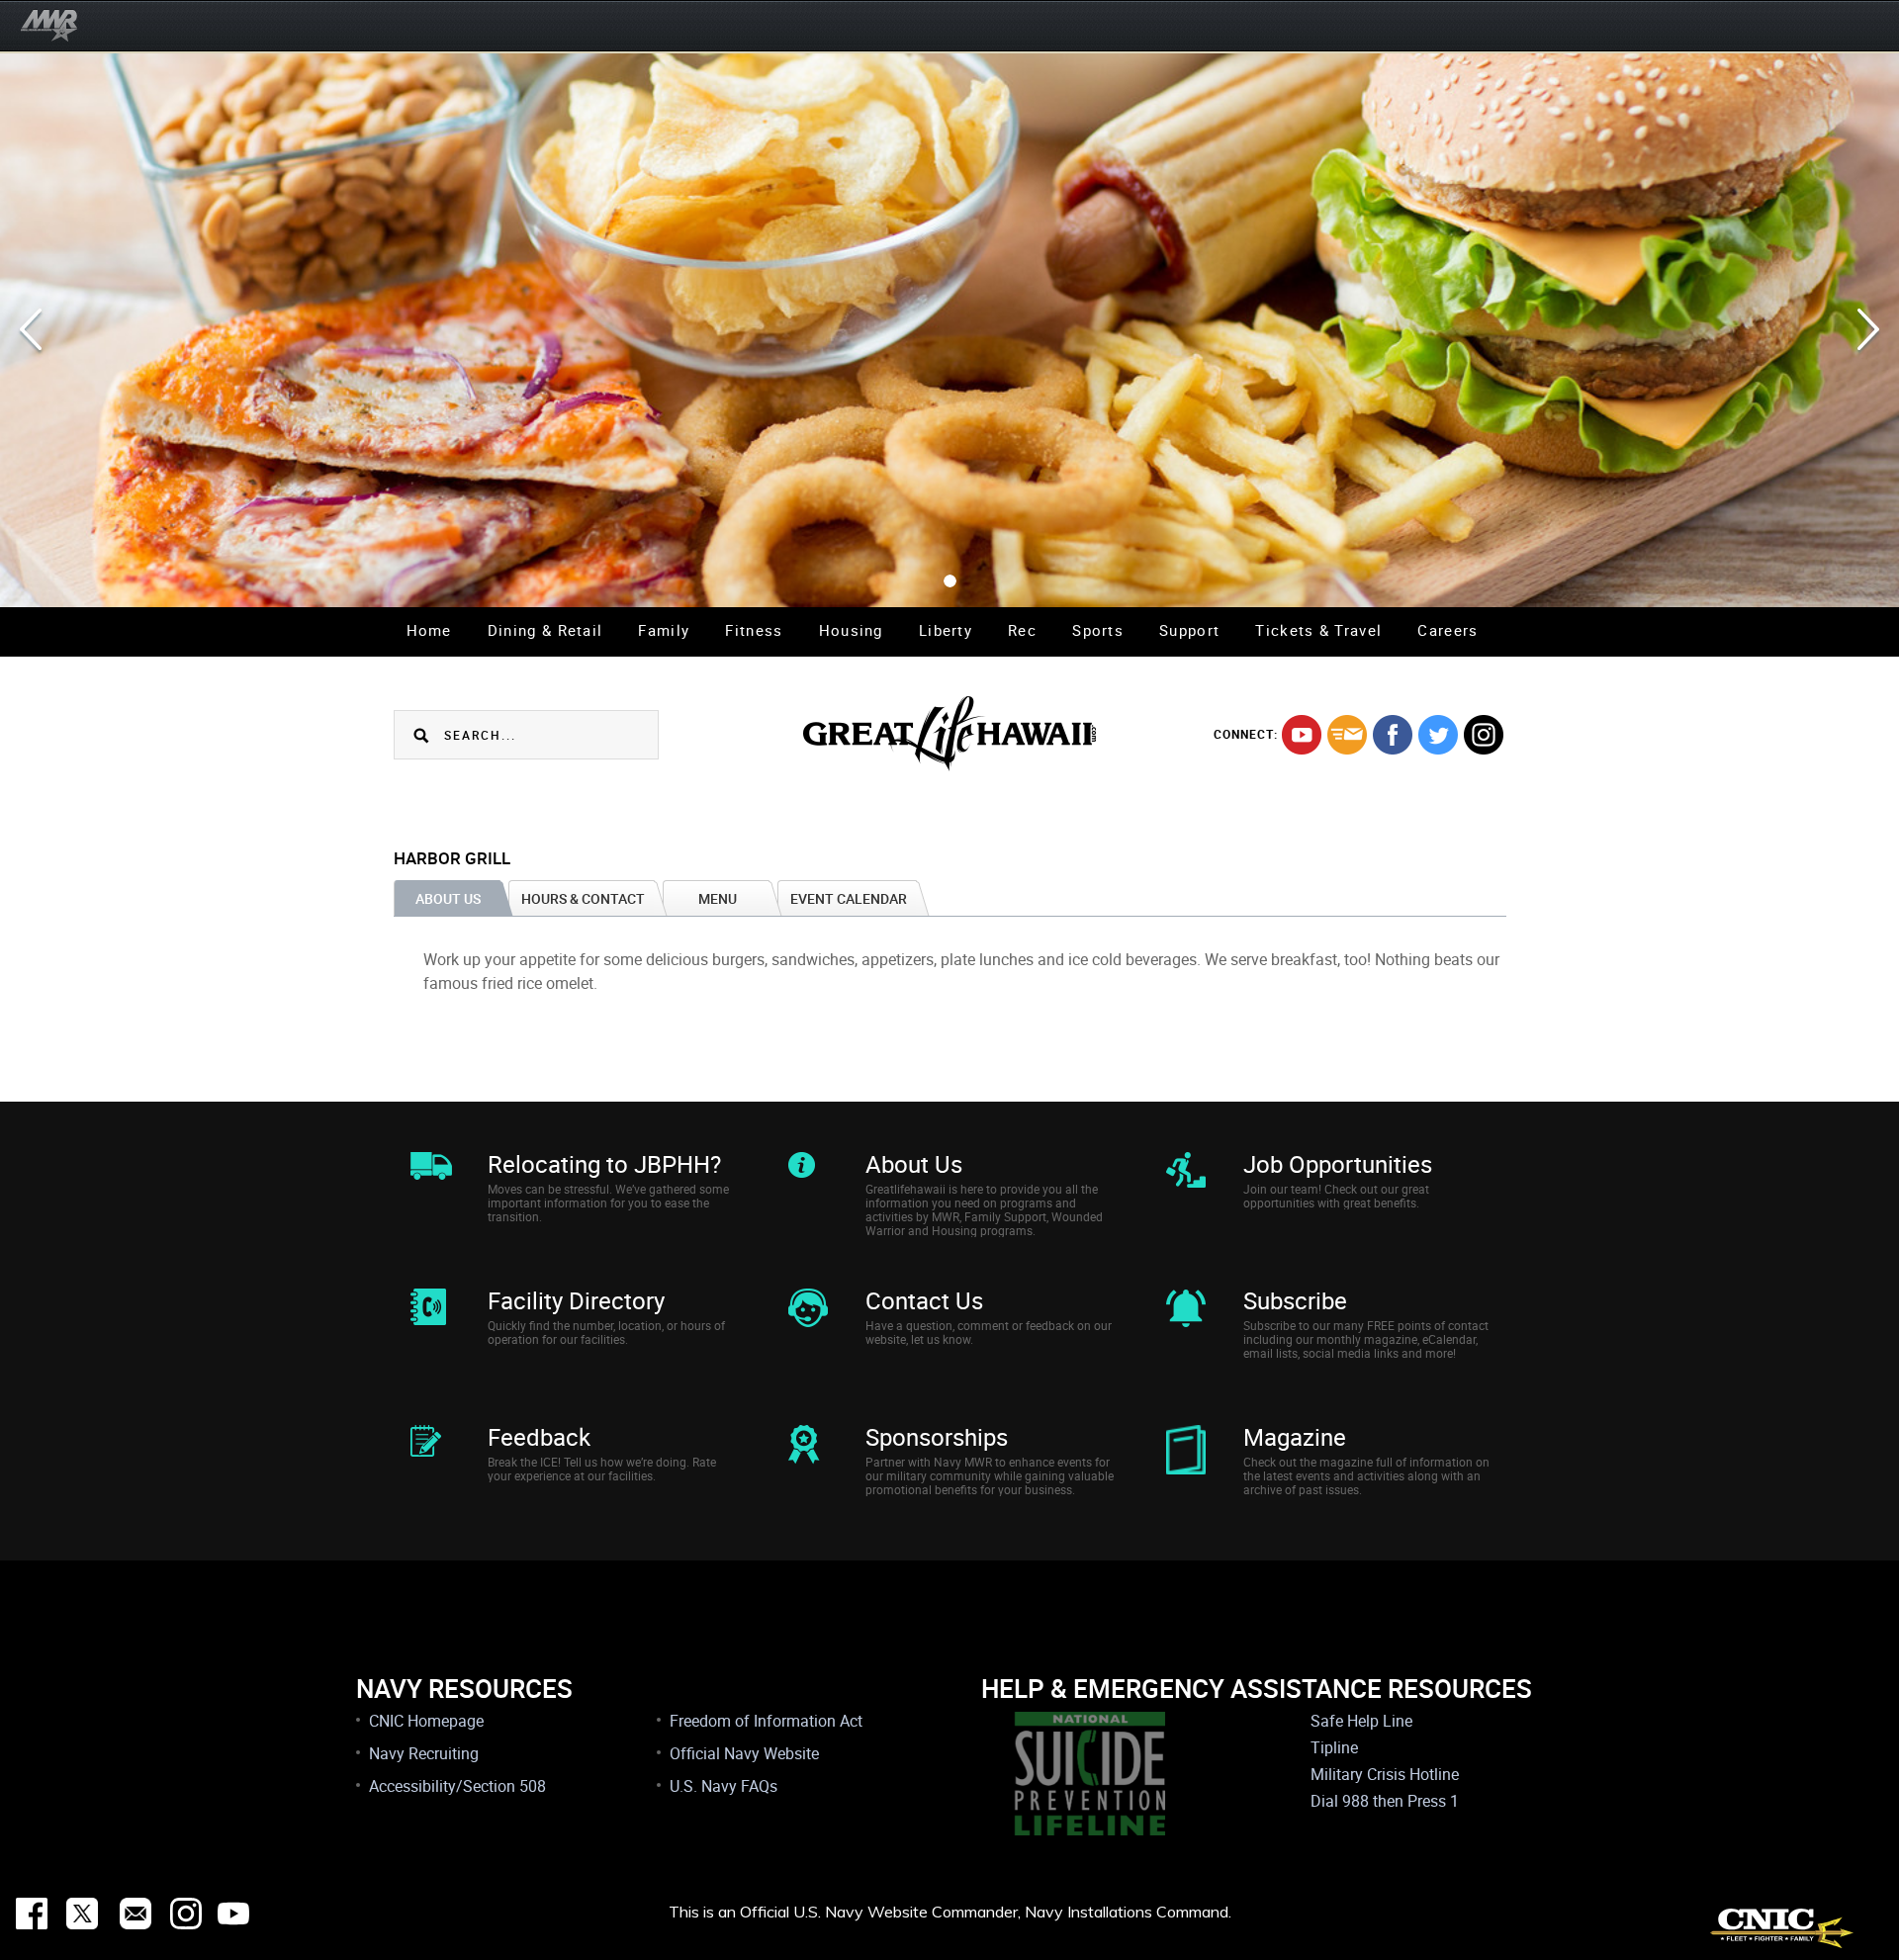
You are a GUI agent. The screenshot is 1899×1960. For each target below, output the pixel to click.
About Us (914, 1164)
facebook (1393, 735)
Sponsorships (937, 1437)
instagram (1484, 735)
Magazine (1295, 1437)
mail (1347, 735)
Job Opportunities (1338, 1164)
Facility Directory (576, 1300)
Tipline (1334, 1747)
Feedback (539, 1437)
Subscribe (1295, 1300)
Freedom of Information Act (766, 1721)
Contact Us (924, 1300)
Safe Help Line (1361, 1721)
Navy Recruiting (424, 1753)
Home (429, 630)
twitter (1438, 735)
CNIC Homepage (426, 1721)
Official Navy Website (744, 1753)
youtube (1302, 735)
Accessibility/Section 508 (457, 1786)
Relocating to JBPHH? (604, 1164)
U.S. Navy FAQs (723, 1786)
